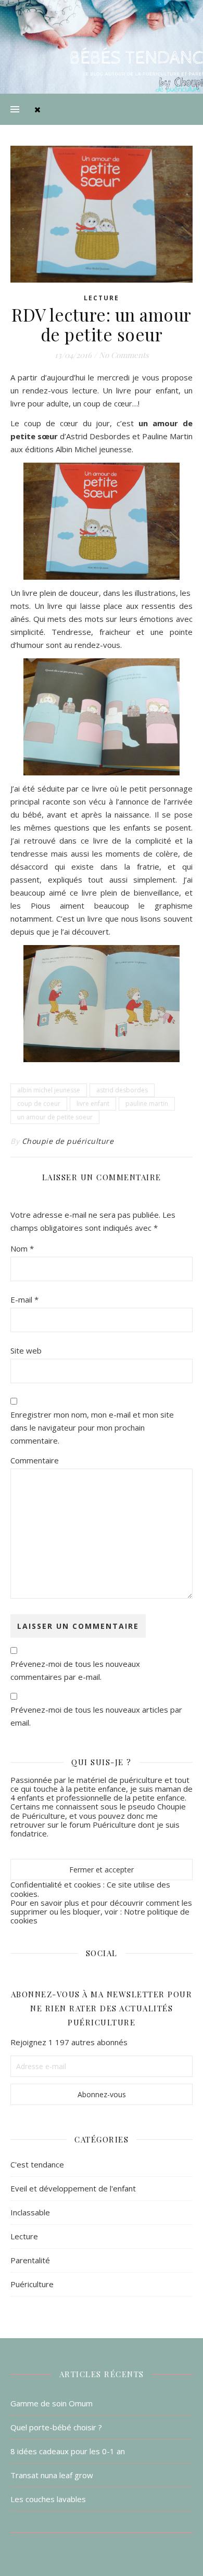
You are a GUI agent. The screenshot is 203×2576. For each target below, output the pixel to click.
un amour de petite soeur (55, 1117)
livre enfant (93, 1104)
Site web (26, 1350)
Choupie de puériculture (68, 1141)
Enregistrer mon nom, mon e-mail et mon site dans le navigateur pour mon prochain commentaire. (92, 1427)
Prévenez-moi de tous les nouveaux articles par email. (96, 1716)
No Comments (124, 355)
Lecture (102, 298)
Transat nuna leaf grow (52, 2475)
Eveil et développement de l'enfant (73, 2188)
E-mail (24, 1299)
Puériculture (32, 2284)
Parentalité (30, 2260)
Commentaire (35, 1460)
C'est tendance (37, 2164)
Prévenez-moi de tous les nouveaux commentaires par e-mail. (75, 1670)
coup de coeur (39, 1104)
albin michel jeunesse (49, 1090)
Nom (22, 1248)
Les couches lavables (48, 2499)
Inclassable (30, 2212)
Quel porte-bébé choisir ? (56, 2427)
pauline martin (147, 1104)
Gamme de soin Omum (52, 2403)
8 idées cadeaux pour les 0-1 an (68, 2451)
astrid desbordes (122, 1090)
